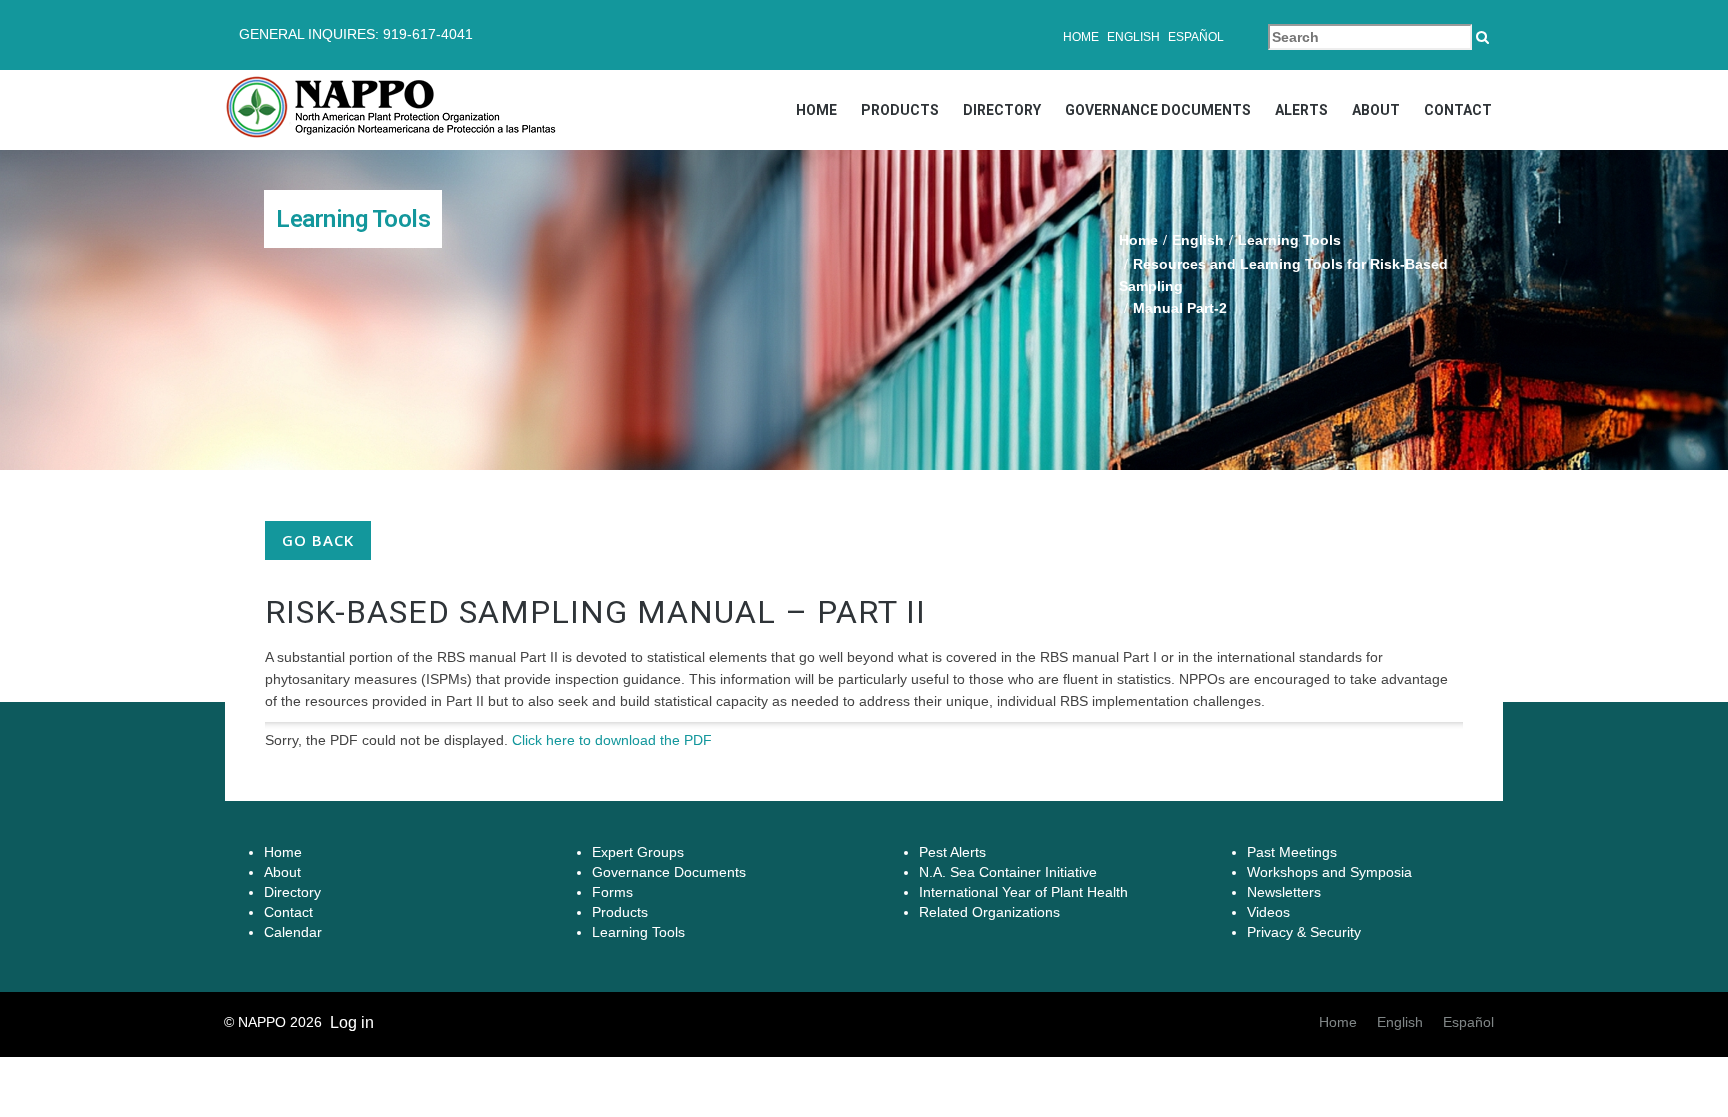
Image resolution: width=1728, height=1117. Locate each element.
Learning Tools (1289, 240)
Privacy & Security (1304, 932)
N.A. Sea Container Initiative (1008, 872)
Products (900, 110)
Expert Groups (638, 852)
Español (1196, 37)
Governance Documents (1158, 110)
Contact (1458, 110)
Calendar (293, 932)
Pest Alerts (952, 852)
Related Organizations (989, 912)
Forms (612, 892)
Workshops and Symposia (1329, 872)
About (1376, 110)
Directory (1002, 110)
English (1133, 37)
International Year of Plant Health (1023, 892)
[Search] (1482, 37)
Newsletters (1284, 892)
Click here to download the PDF (612, 740)
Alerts (1301, 110)
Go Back (318, 540)
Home (1081, 37)
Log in (352, 1022)
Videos (1268, 912)
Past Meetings (1292, 852)
